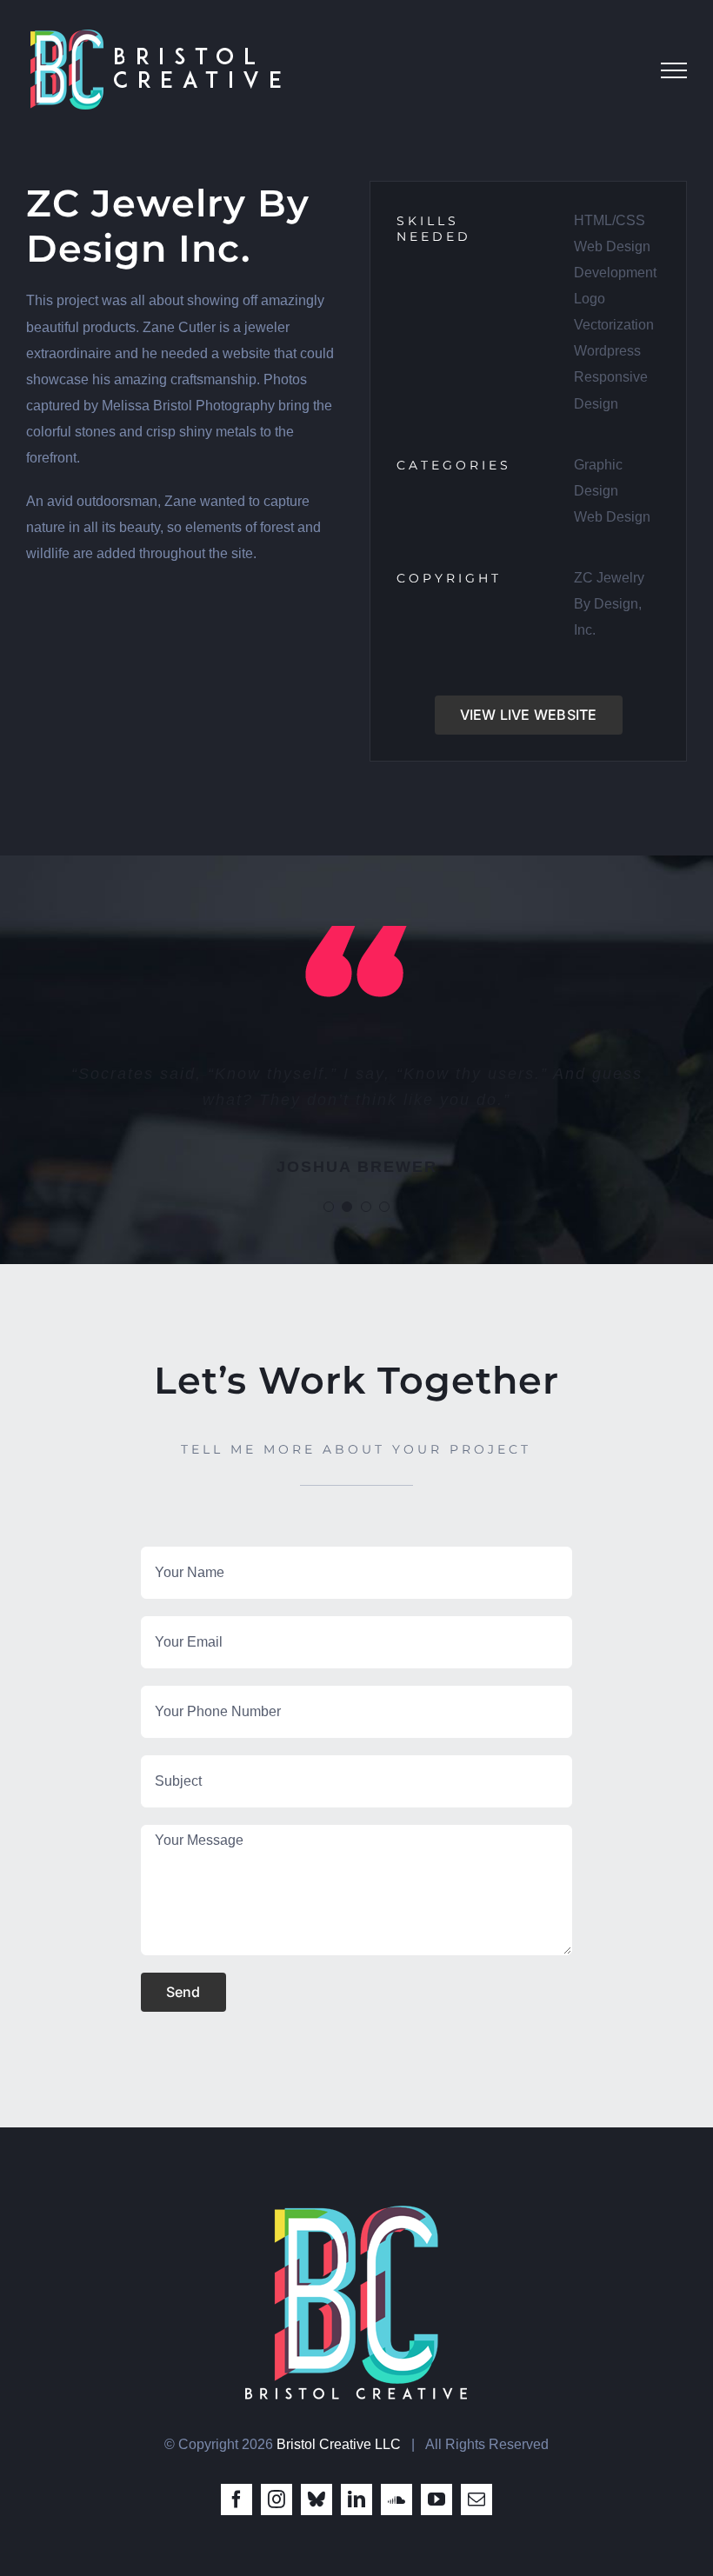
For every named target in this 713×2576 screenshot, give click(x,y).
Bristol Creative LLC (339, 2444)
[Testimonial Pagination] (329, 1207)
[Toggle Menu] (674, 70)
